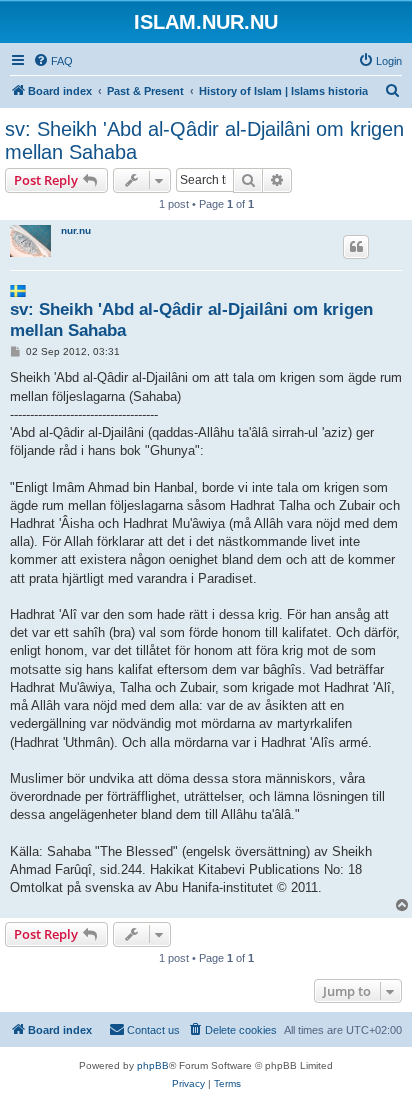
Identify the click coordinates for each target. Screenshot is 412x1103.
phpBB (153, 1065)
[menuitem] (53, 61)
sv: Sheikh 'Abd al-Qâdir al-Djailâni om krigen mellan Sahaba (204, 140)
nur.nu (76, 230)
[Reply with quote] (356, 247)
